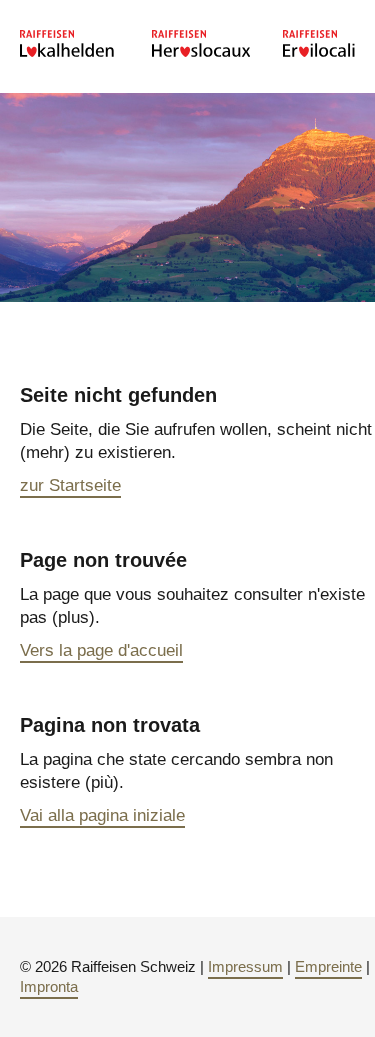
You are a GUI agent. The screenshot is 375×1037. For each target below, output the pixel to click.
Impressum (245, 966)
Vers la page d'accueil (101, 650)
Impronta (49, 986)
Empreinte (328, 966)
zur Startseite (70, 485)
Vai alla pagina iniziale (102, 815)
